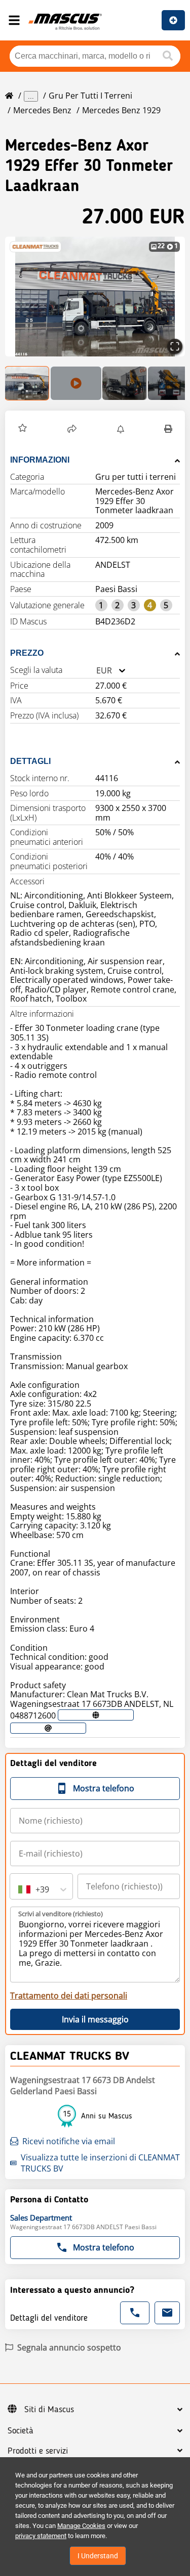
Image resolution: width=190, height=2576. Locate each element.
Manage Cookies (81, 2526)
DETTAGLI (30, 761)
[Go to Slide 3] (125, 383)
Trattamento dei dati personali (69, 1996)
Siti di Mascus (49, 2410)
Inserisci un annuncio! (173, 20)
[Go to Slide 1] (27, 383)
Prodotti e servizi (38, 2451)
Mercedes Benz (42, 110)
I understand (98, 2556)
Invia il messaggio (95, 2019)
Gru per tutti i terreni (90, 96)
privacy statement (41, 2536)
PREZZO (27, 653)
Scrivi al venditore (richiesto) (61, 1914)
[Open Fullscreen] (175, 346)
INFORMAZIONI (40, 460)
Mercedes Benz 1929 (121, 110)
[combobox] (96, 671)
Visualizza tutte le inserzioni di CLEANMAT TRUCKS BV (100, 2163)
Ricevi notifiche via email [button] (69, 2141)
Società (21, 2431)
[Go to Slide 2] (76, 383)
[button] (95, 297)
